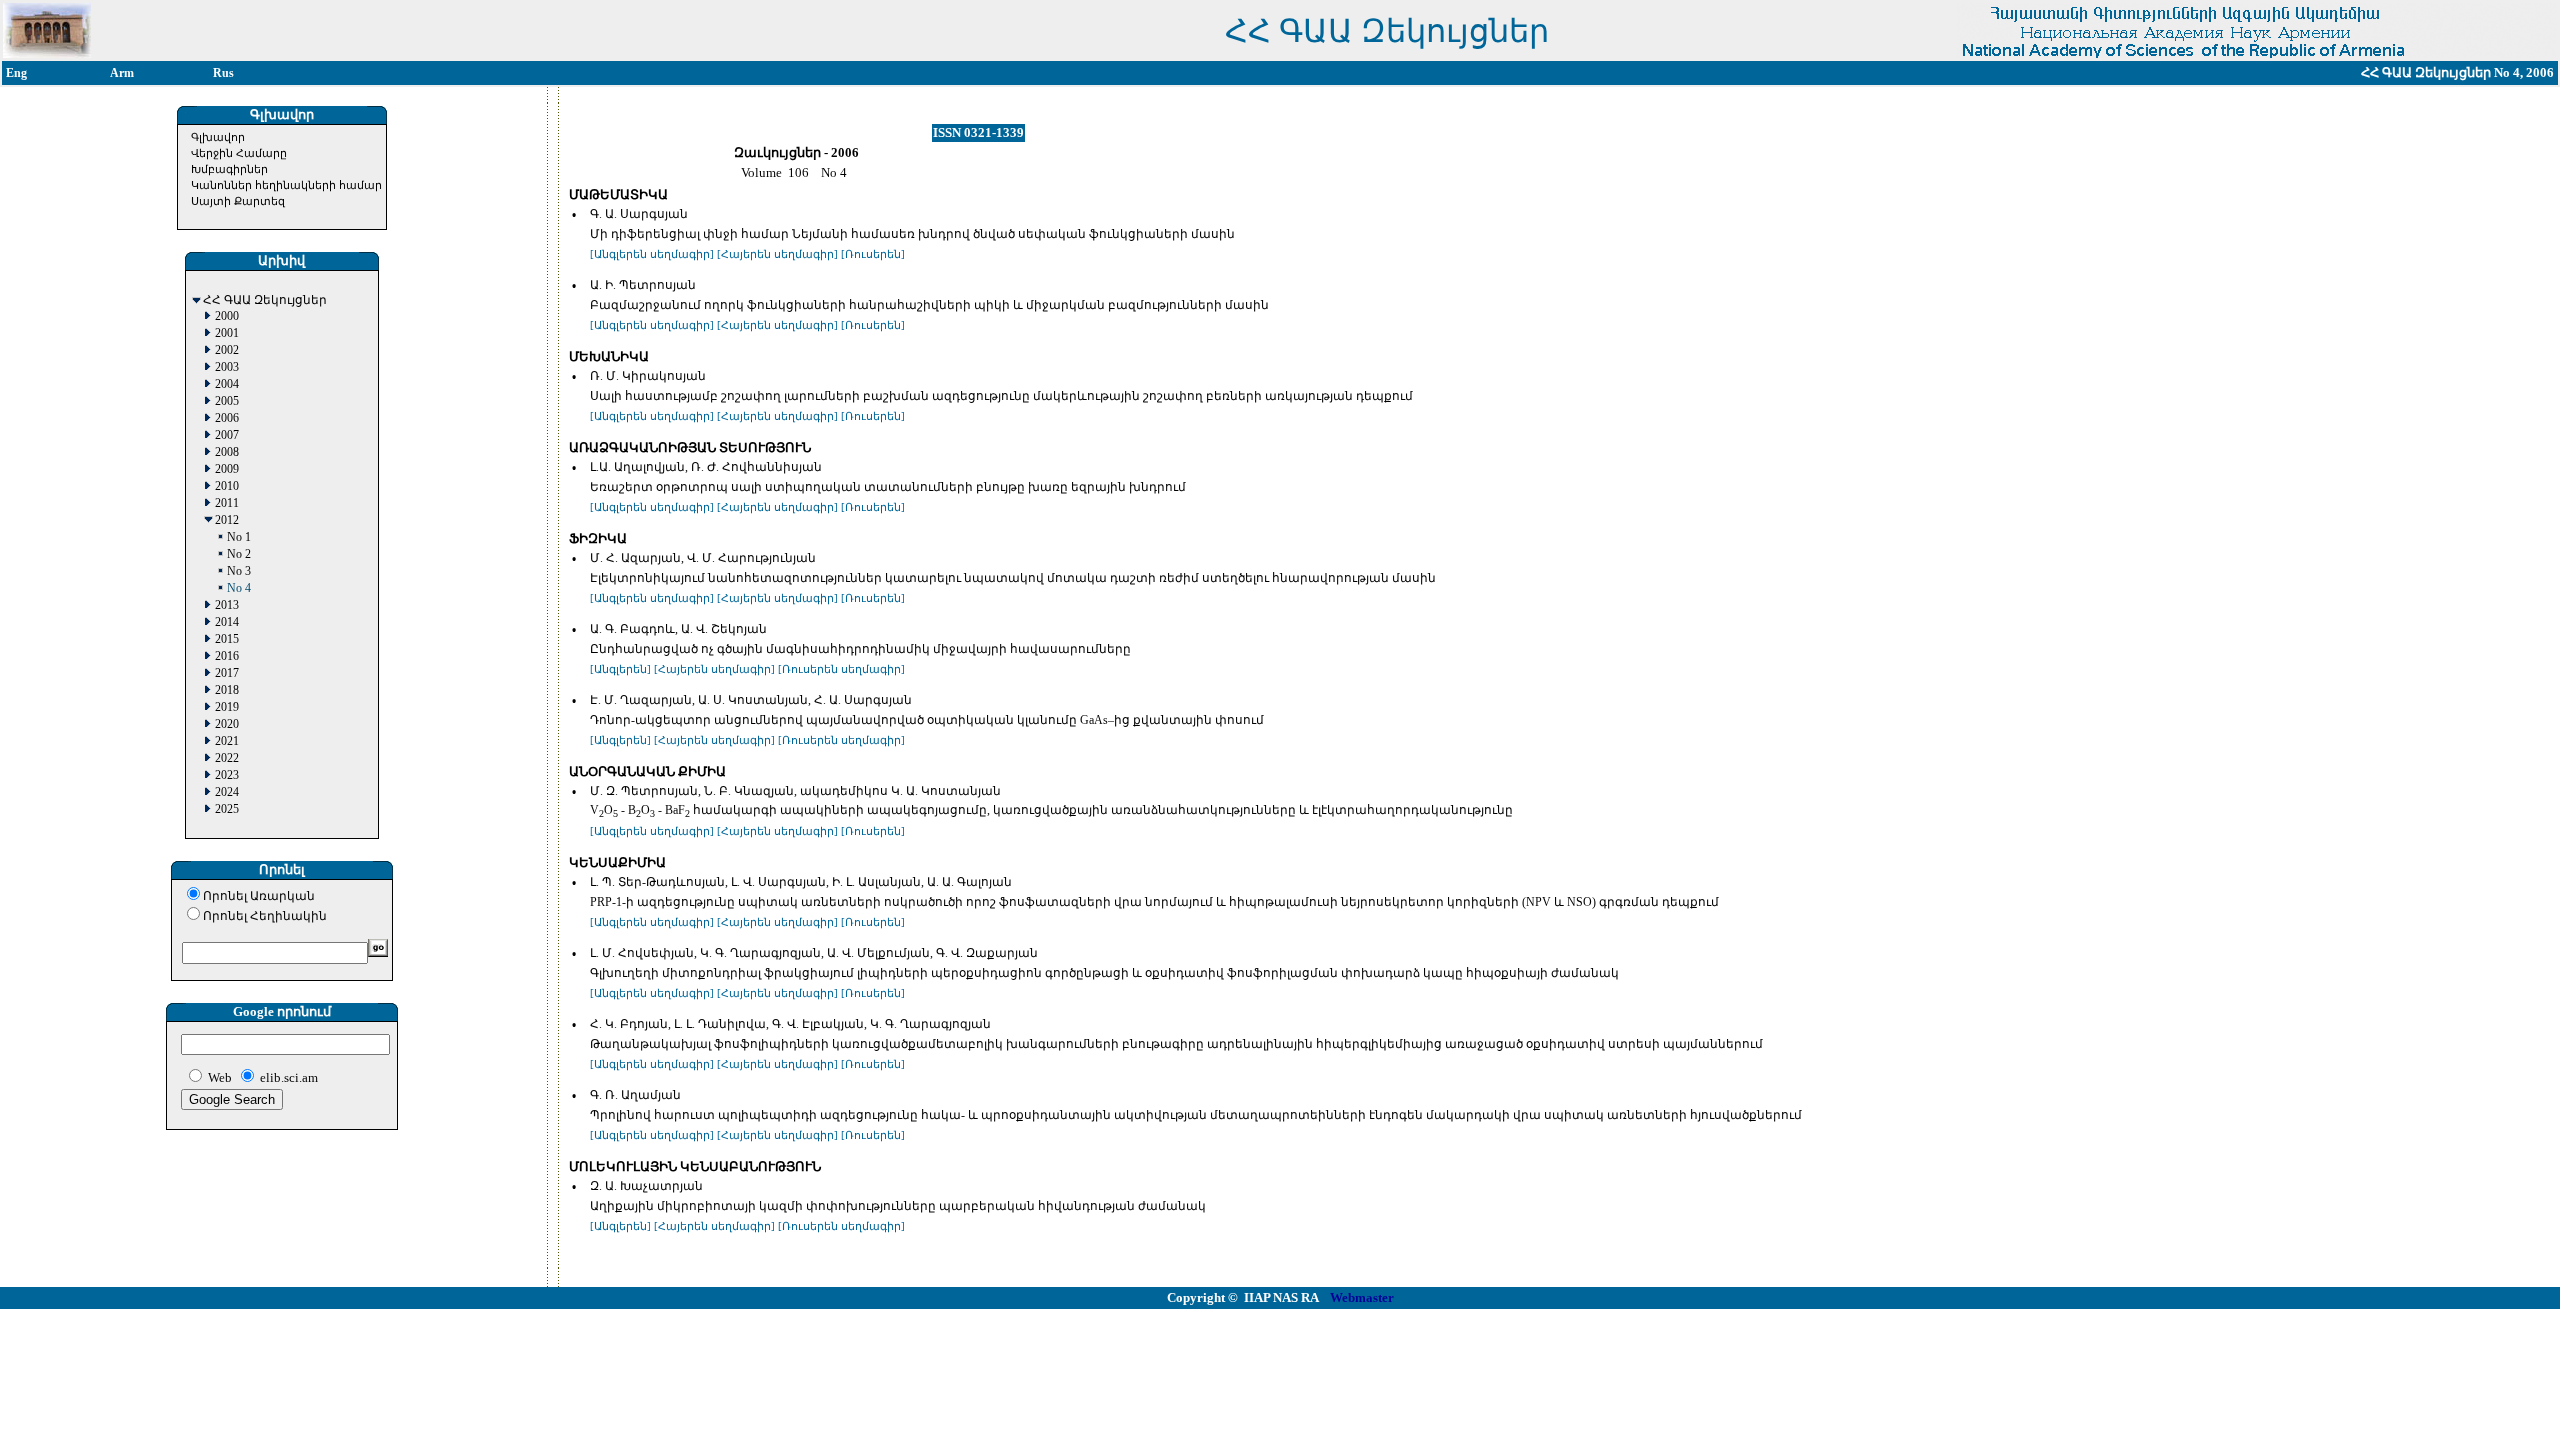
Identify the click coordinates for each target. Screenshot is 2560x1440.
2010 (227, 486)
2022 (227, 758)
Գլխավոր (218, 137)
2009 (227, 469)
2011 (227, 503)
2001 (227, 333)
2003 (227, 367)
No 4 (239, 588)
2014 (227, 622)
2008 (227, 452)
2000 (227, 316)
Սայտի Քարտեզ (238, 201)
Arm (122, 73)
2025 (227, 809)
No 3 (239, 571)
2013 (227, 605)
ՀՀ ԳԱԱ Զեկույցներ (265, 300)
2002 (227, 350)
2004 (227, 384)
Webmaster (1362, 1297)
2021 (227, 741)
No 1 (239, 537)
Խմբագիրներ (229, 169)
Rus (223, 73)
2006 (227, 418)
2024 (227, 792)
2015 (227, 639)
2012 (227, 520)
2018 (227, 690)
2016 (227, 656)
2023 (227, 775)
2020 (227, 724)
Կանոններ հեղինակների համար (286, 185)
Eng (16, 73)
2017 (227, 673)
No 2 (239, 554)
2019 (227, 707)
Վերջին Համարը (239, 153)
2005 (227, 401)
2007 (227, 435)
